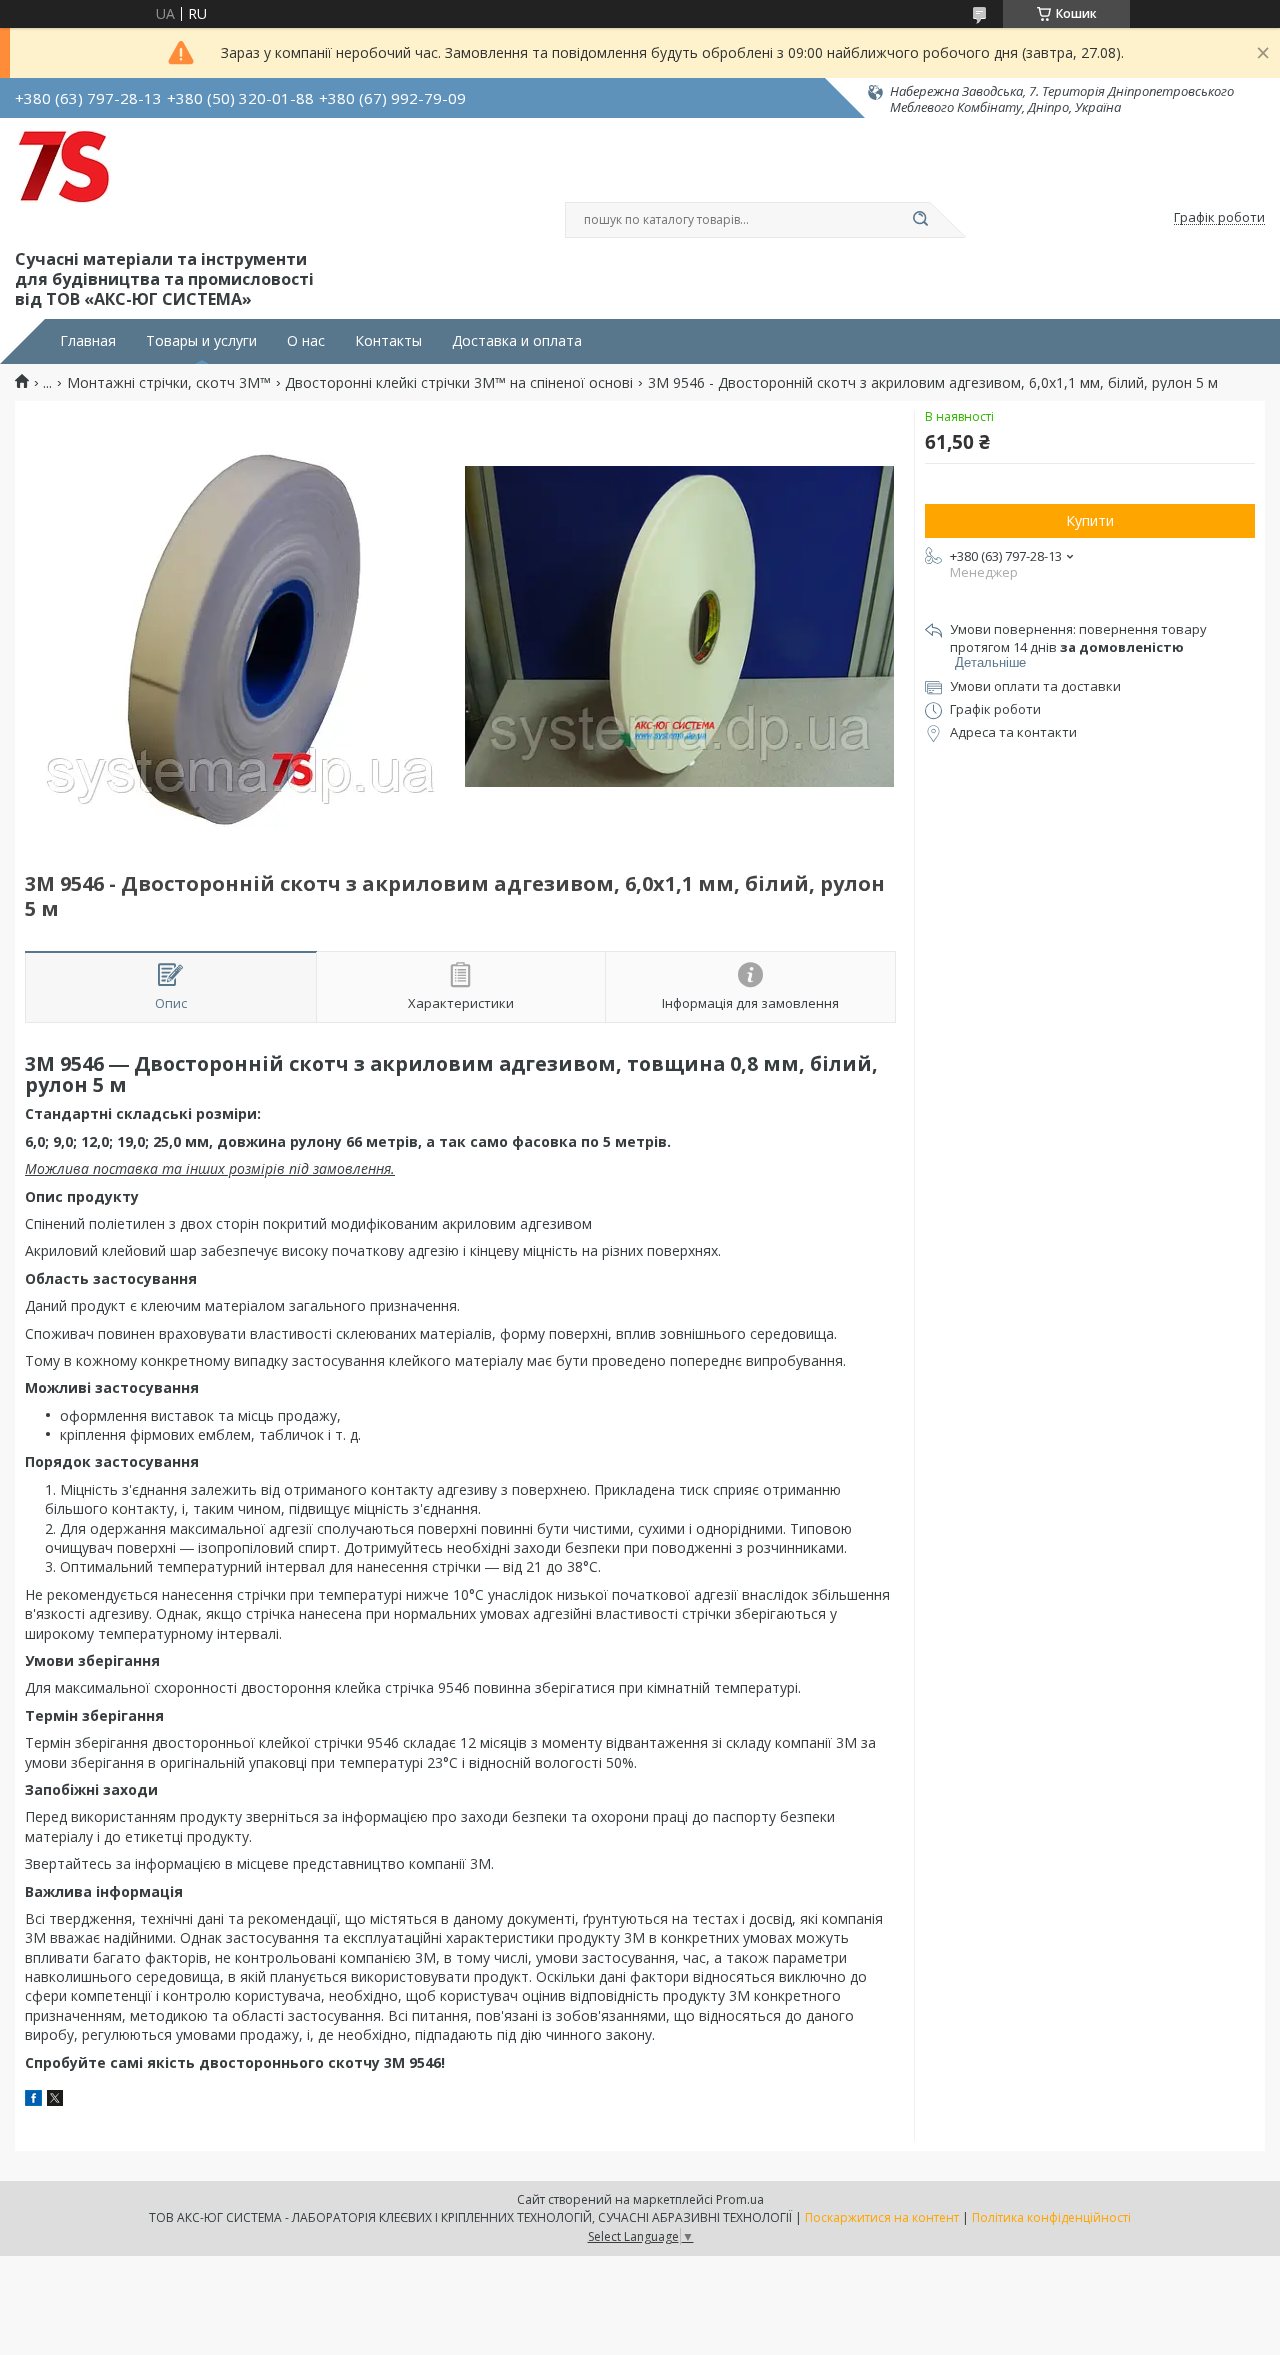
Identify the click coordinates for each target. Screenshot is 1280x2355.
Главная (88, 341)
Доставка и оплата (517, 341)
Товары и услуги (201, 341)
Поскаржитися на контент (882, 2217)
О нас (306, 341)
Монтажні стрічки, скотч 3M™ (169, 383)
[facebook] (33, 2100)
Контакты (388, 341)
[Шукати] (920, 220)
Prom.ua (740, 2199)
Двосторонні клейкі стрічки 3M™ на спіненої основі (459, 383)
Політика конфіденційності (1051, 2217)
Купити (1090, 520)
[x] (55, 2100)
